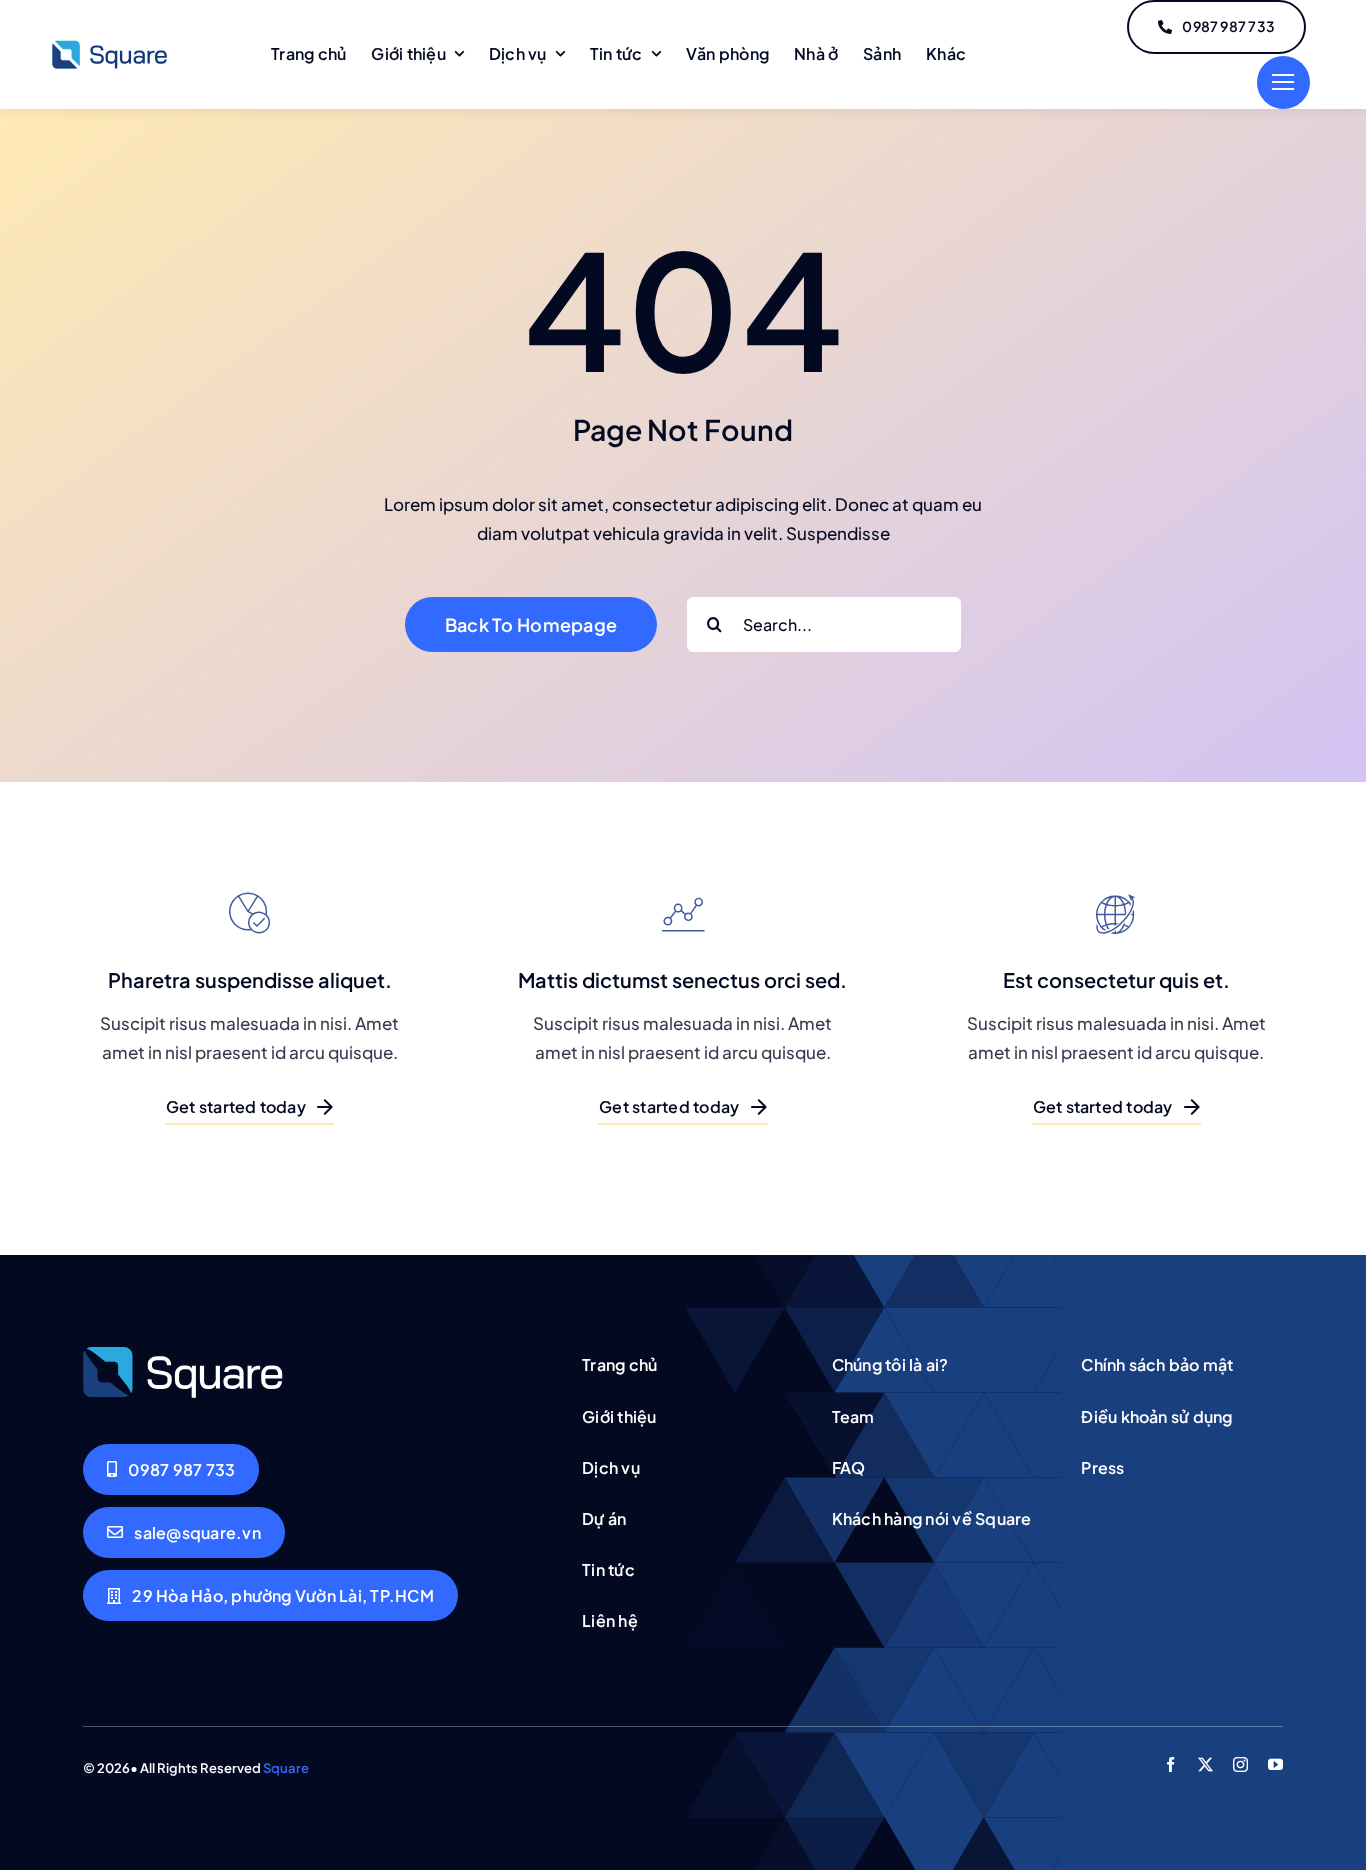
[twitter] (1205, 1764)
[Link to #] (1283, 82)
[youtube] (1275, 1764)
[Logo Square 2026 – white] (183, 1353)
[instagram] (1240, 1764)
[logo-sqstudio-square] (109, 46)
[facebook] (1170, 1764)
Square (286, 1768)
